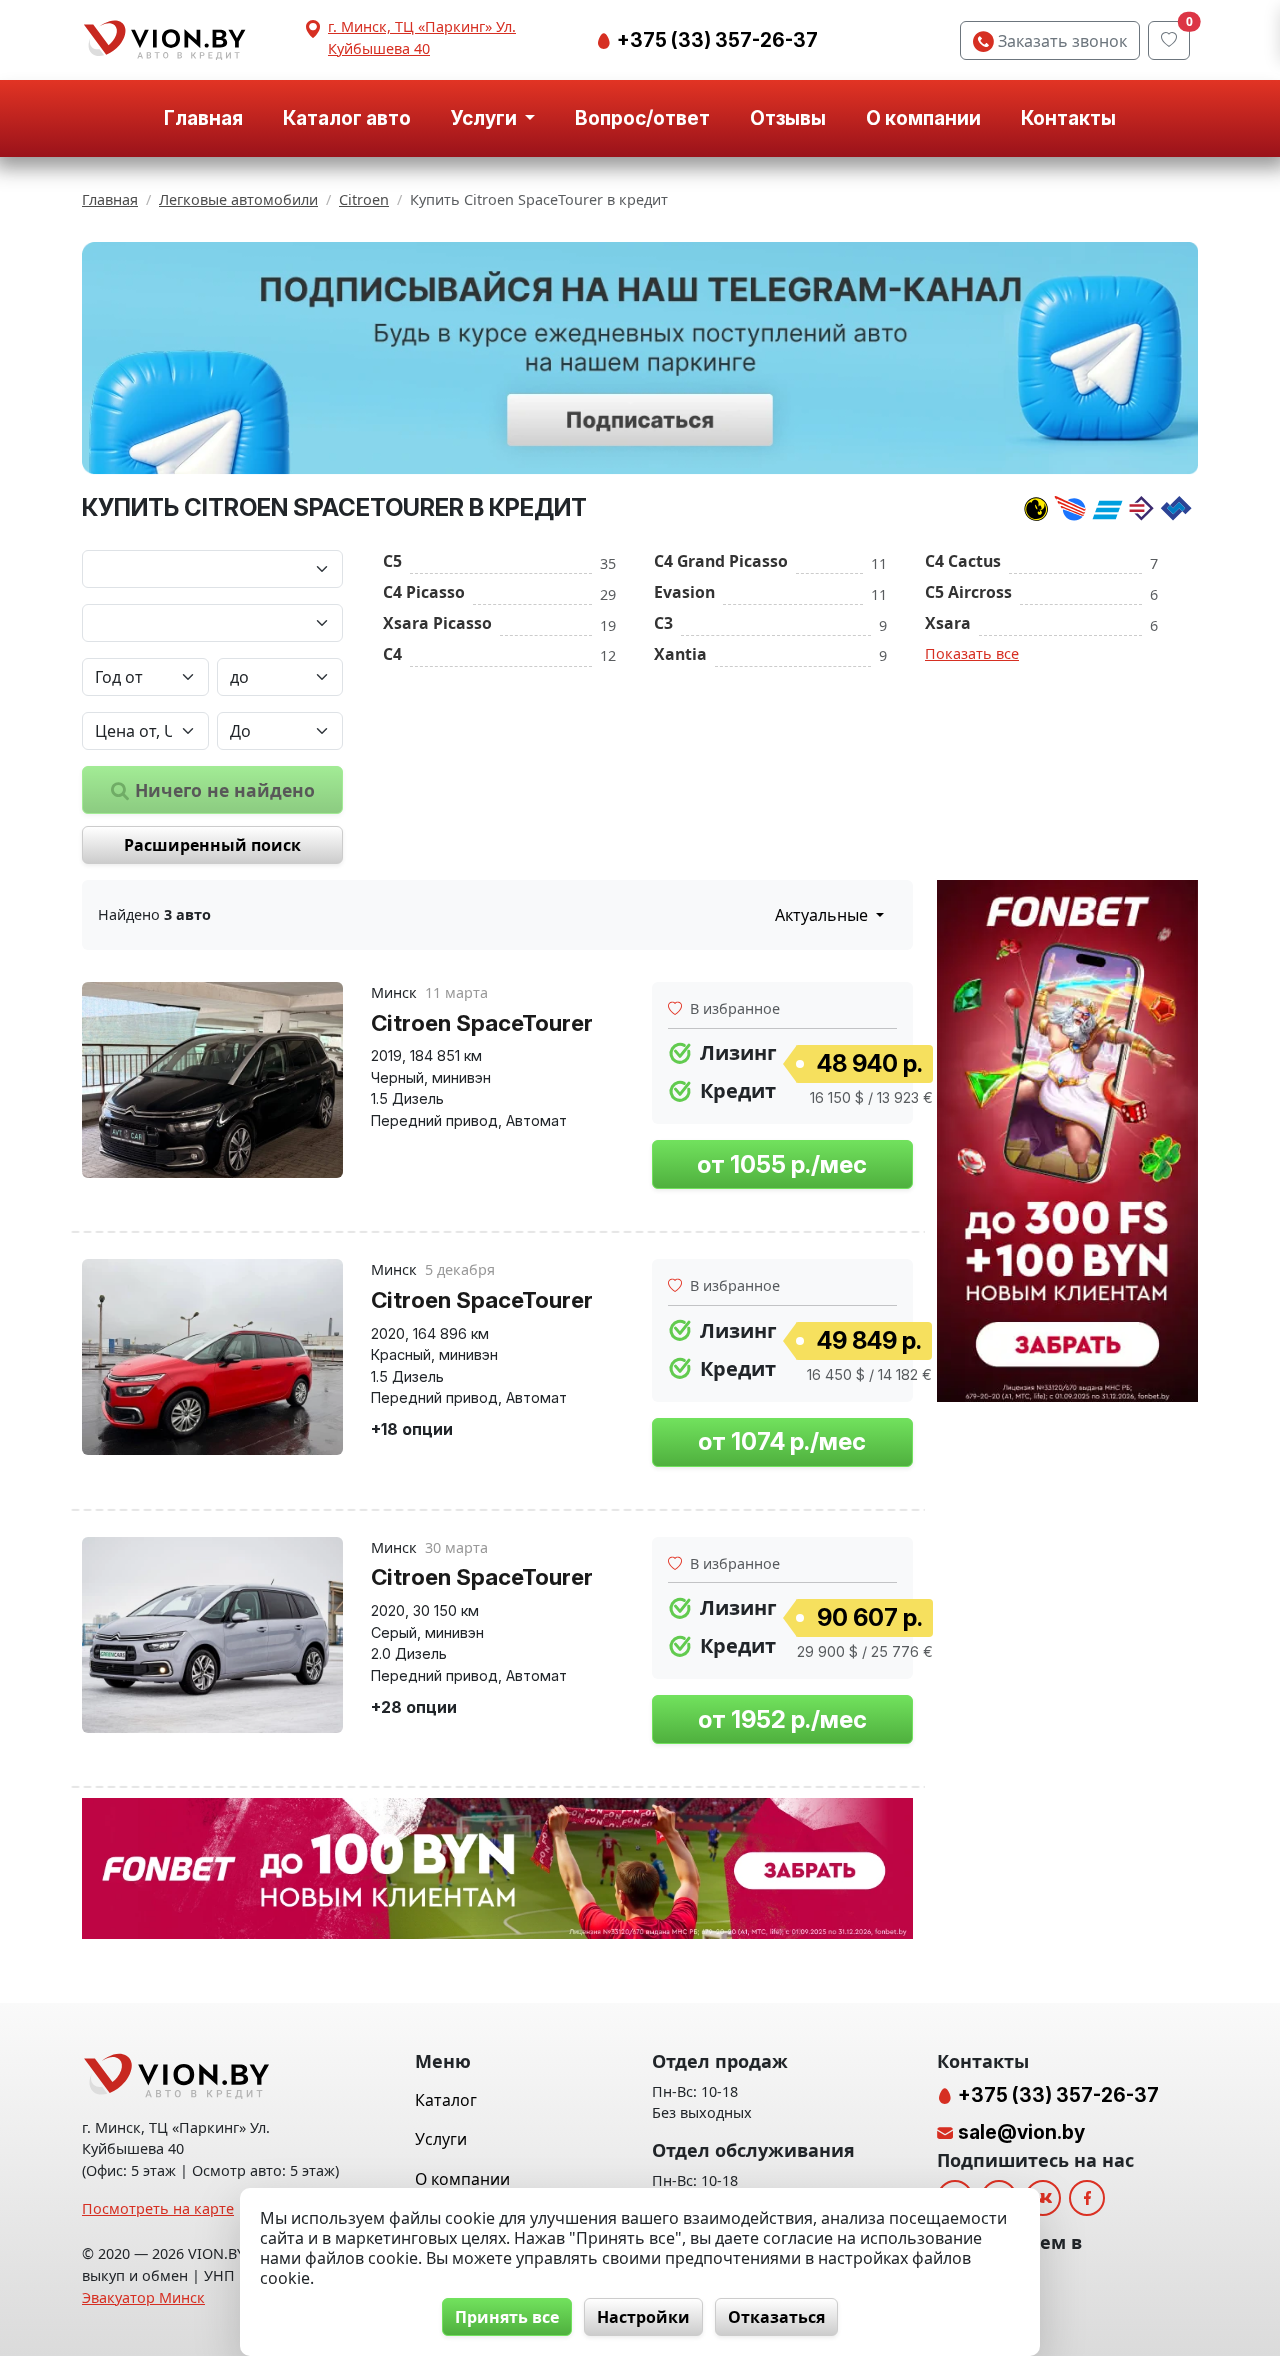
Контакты (1068, 118)
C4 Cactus (963, 561)
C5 (392, 561)
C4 (392, 654)
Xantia (680, 654)
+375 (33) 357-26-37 (715, 40)
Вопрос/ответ (642, 118)
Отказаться (776, 2317)
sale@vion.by (1021, 2132)
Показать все (972, 653)
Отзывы (788, 118)
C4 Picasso (424, 592)
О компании (923, 118)
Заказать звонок (1060, 41)
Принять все (507, 2317)
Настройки (643, 2317)
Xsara (948, 623)
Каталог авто (347, 118)
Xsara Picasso (437, 623)
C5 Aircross (968, 592)
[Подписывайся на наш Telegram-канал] (640, 358)
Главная (203, 118)
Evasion (684, 592)
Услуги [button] (486, 118)
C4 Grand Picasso (721, 561)
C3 (663, 623)
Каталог (446, 2100)
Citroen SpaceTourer (482, 1022)
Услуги (441, 2139)
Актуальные (823, 915)
